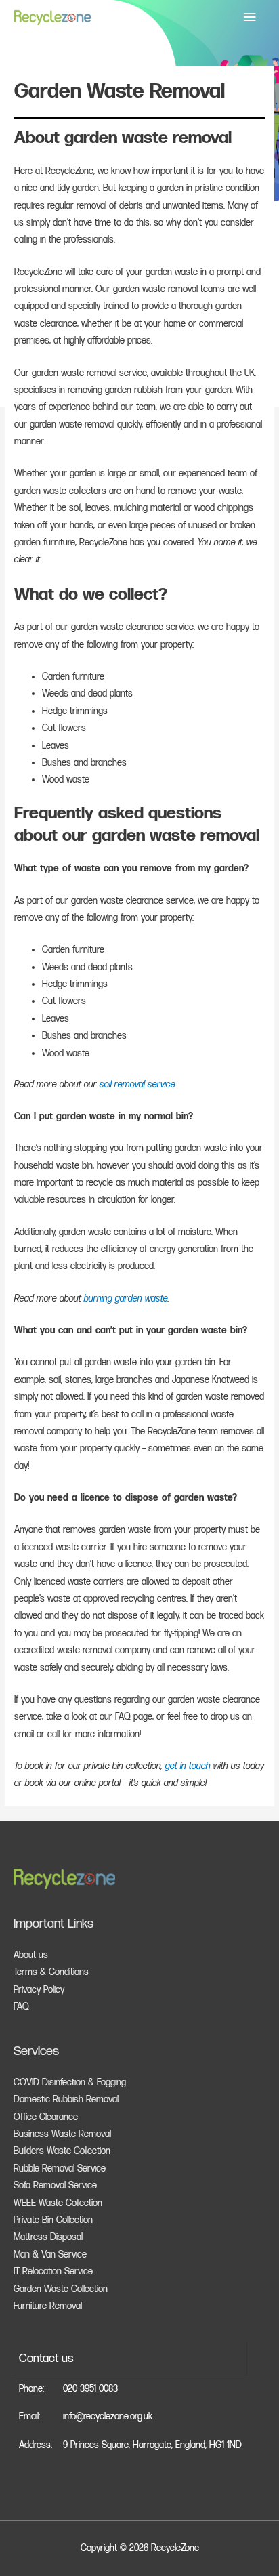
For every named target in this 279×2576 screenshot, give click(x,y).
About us (31, 1955)
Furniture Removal (48, 2306)
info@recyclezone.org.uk (108, 2417)
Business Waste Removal (62, 2134)
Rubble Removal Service (60, 2169)
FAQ (21, 2007)
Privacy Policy (39, 1990)
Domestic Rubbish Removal (66, 2100)
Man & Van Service (50, 2255)
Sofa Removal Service (55, 2186)
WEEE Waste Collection (58, 2203)
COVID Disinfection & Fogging (70, 2083)
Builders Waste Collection (62, 2151)
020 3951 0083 (90, 2389)
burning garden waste (126, 1299)
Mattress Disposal (48, 2237)
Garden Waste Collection (61, 2289)
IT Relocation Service (53, 2272)
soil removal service (137, 1085)
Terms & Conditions (51, 1972)
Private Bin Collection (53, 2220)
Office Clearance (46, 2117)
